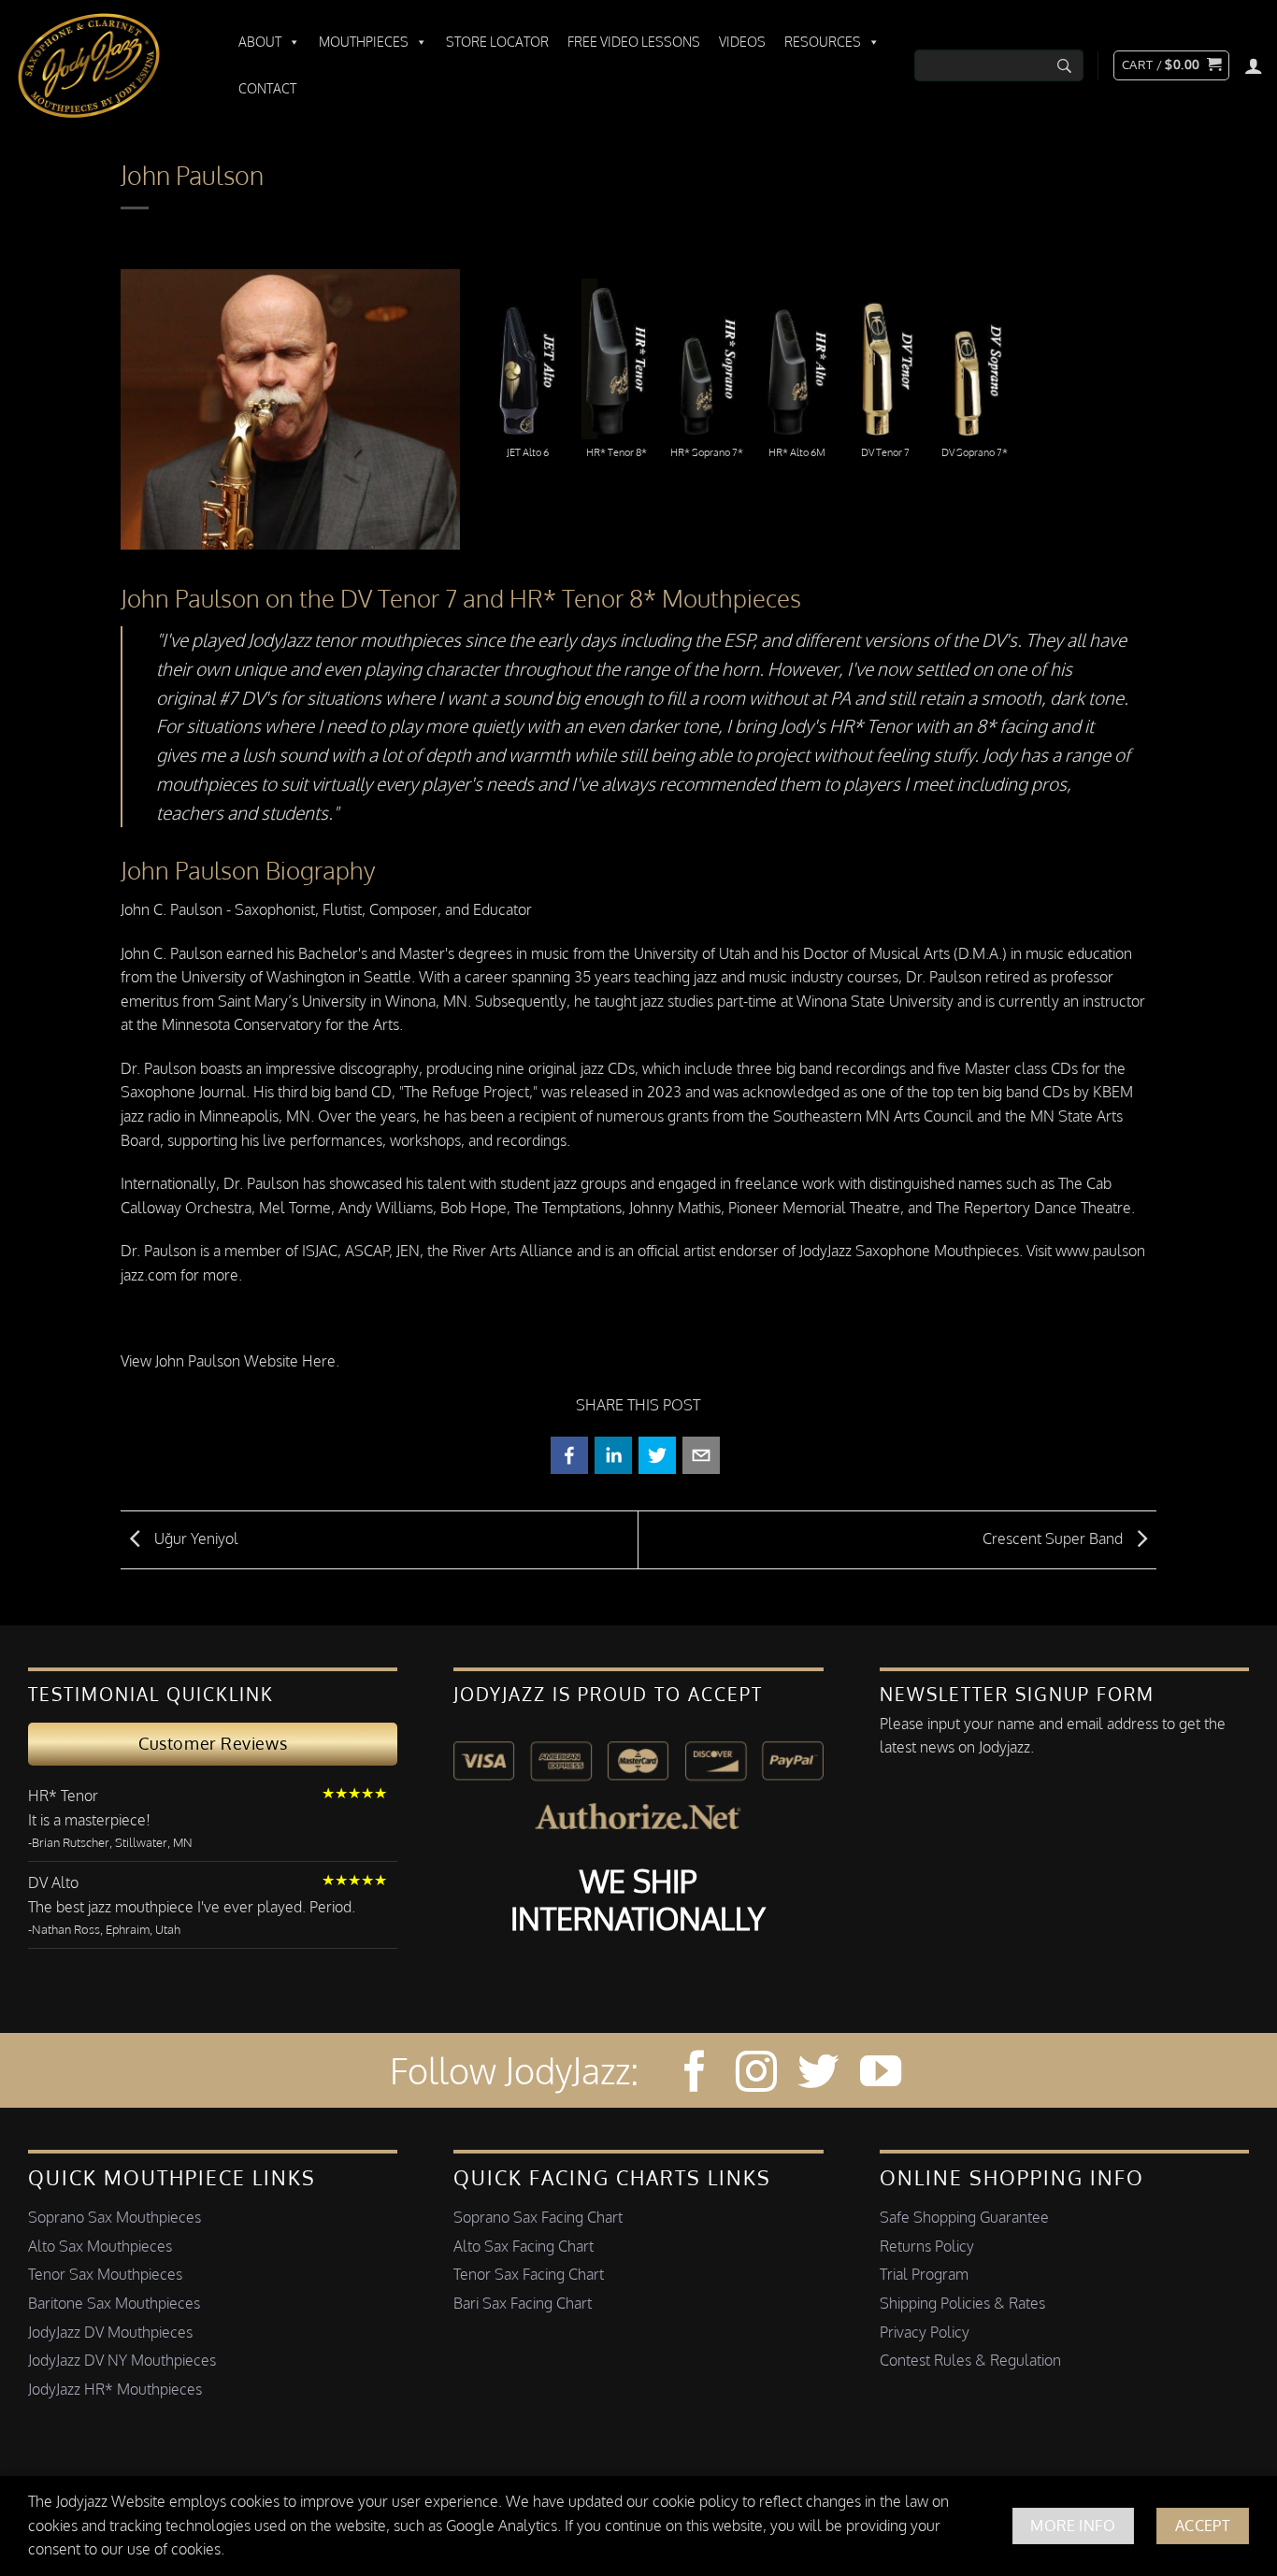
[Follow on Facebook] (695, 2075)
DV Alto (53, 1882)
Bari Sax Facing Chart (523, 2303)
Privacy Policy (925, 2332)
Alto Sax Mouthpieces (100, 2246)
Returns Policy (927, 2246)
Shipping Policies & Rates (962, 2303)
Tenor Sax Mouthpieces (105, 2274)
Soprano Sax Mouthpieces (115, 2217)
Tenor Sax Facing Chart (529, 2274)
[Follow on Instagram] (756, 2075)
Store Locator (497, 42)
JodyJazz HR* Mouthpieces (115, 2389)
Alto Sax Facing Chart (524, 2246)
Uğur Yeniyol (194, 1538)
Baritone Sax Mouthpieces (114, 2303)
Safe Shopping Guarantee (964, 2217)
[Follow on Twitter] (818, 2075)
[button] (1171, 65)
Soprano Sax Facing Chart (538, 2217)
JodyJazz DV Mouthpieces (110, 2332)
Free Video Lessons (634, 42)
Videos (742, 42)
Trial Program (924, 2274)
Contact (267, 88)
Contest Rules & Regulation (970, 2360)
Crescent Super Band (1055, 1538)
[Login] (1254, 65)
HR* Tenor (63, 1796)
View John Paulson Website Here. (230, 1361)
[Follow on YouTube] (881, 2075)
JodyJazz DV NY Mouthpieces (122, 2360)
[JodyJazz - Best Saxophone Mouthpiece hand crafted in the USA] (108, 65)
